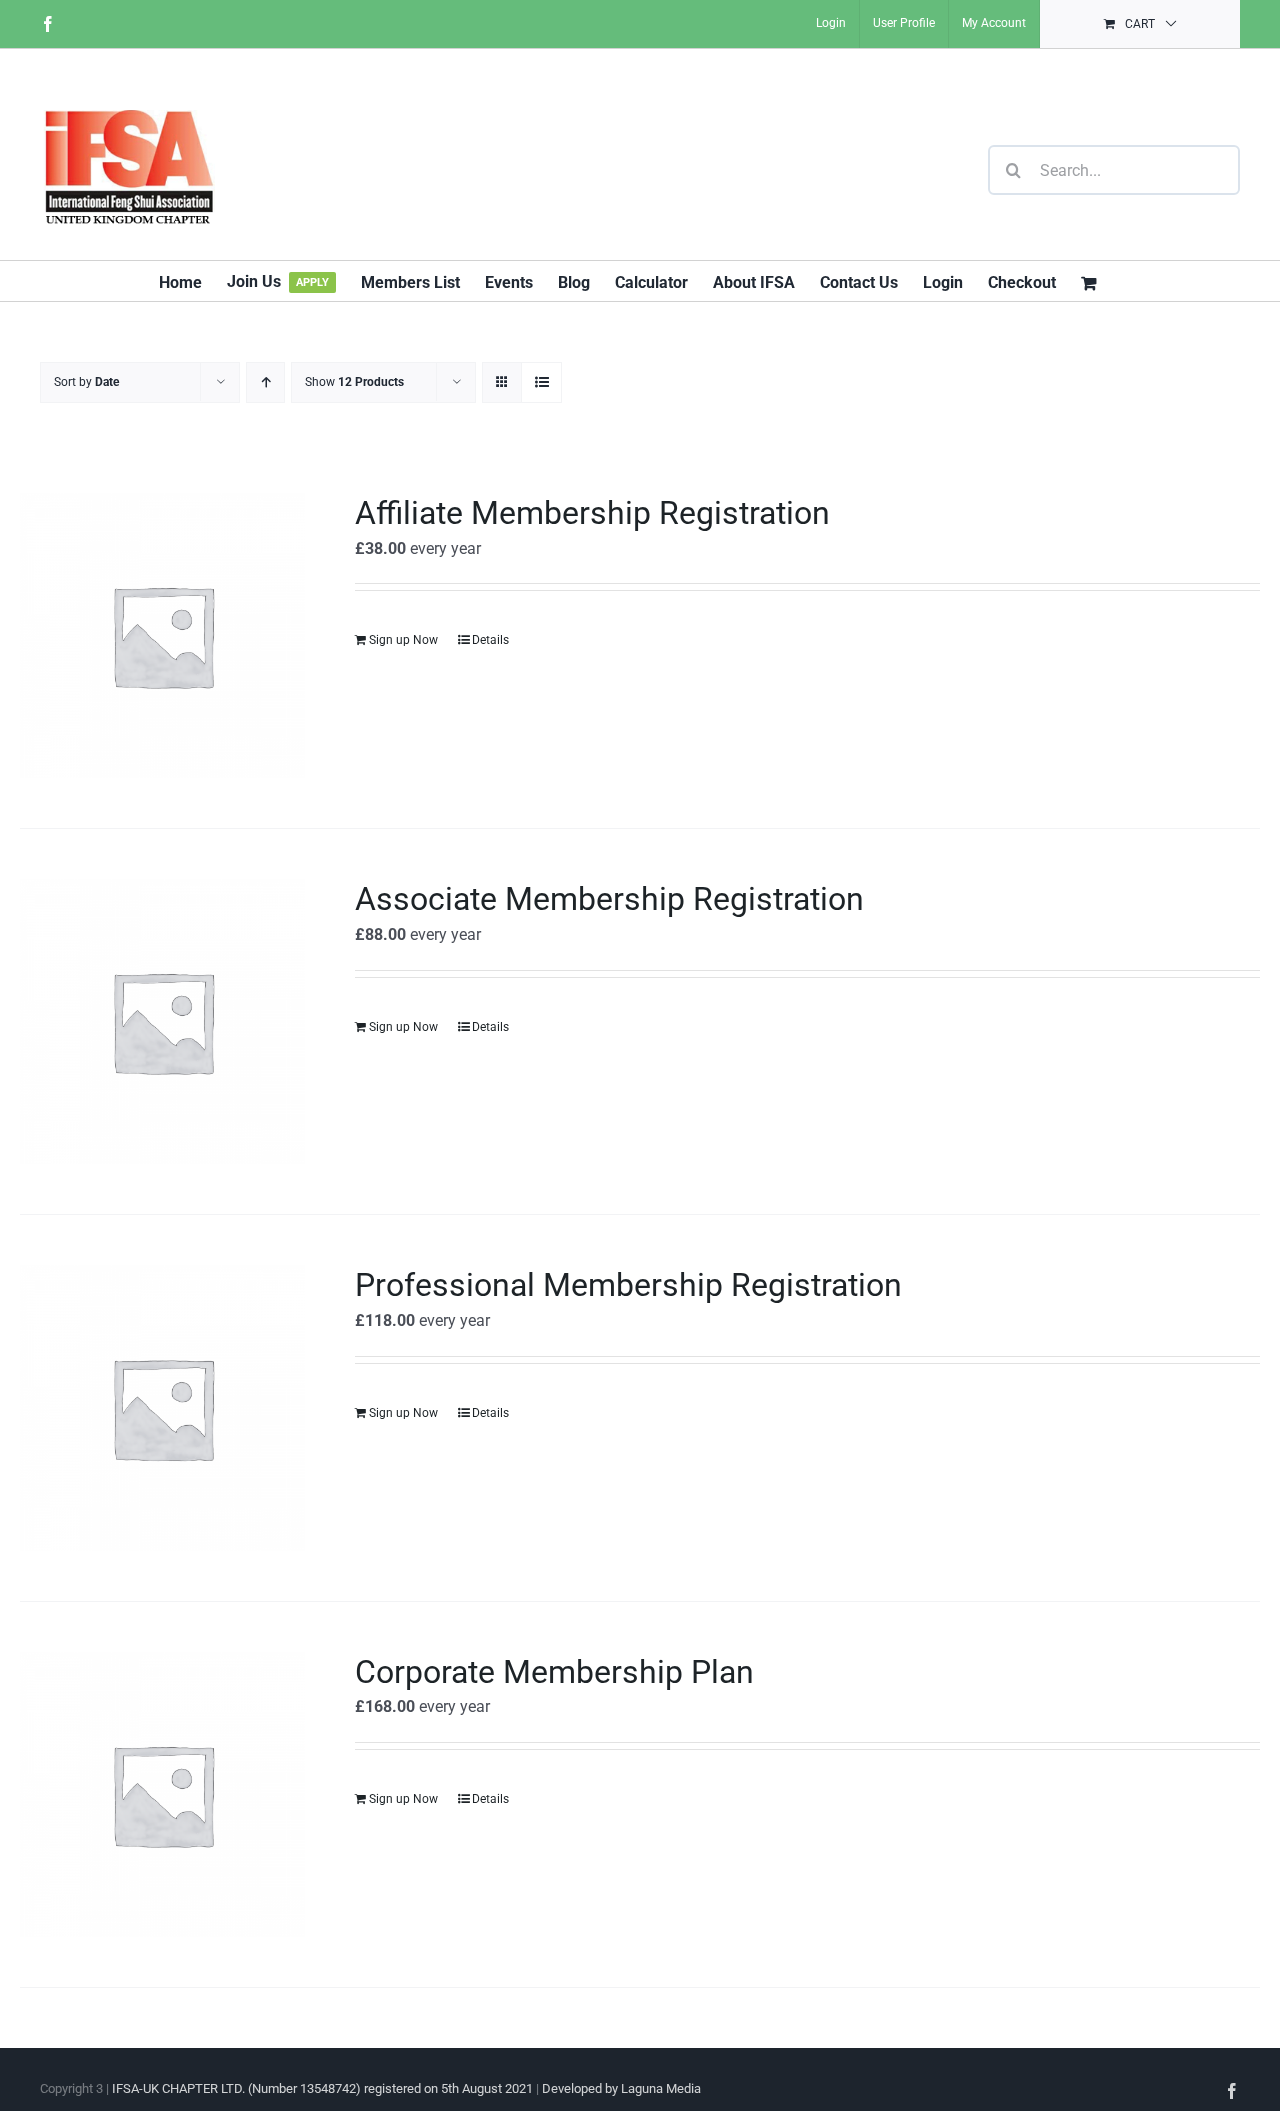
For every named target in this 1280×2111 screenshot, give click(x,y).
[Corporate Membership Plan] (162, 1794)
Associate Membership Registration (609, 899)
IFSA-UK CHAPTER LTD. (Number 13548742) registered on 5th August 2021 (322, 2088)
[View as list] (541, 382)
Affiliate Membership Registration (592, 513)
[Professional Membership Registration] (162, 1407)
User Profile (904, 23)
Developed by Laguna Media (621, 2088)
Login (831, 23)
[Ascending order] (265, 382)
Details (490, 640)
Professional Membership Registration (628, 1285)
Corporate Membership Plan (554, 1672)
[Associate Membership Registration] (162, 1021)
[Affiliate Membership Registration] (162, 635)
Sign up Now (403, 640)
